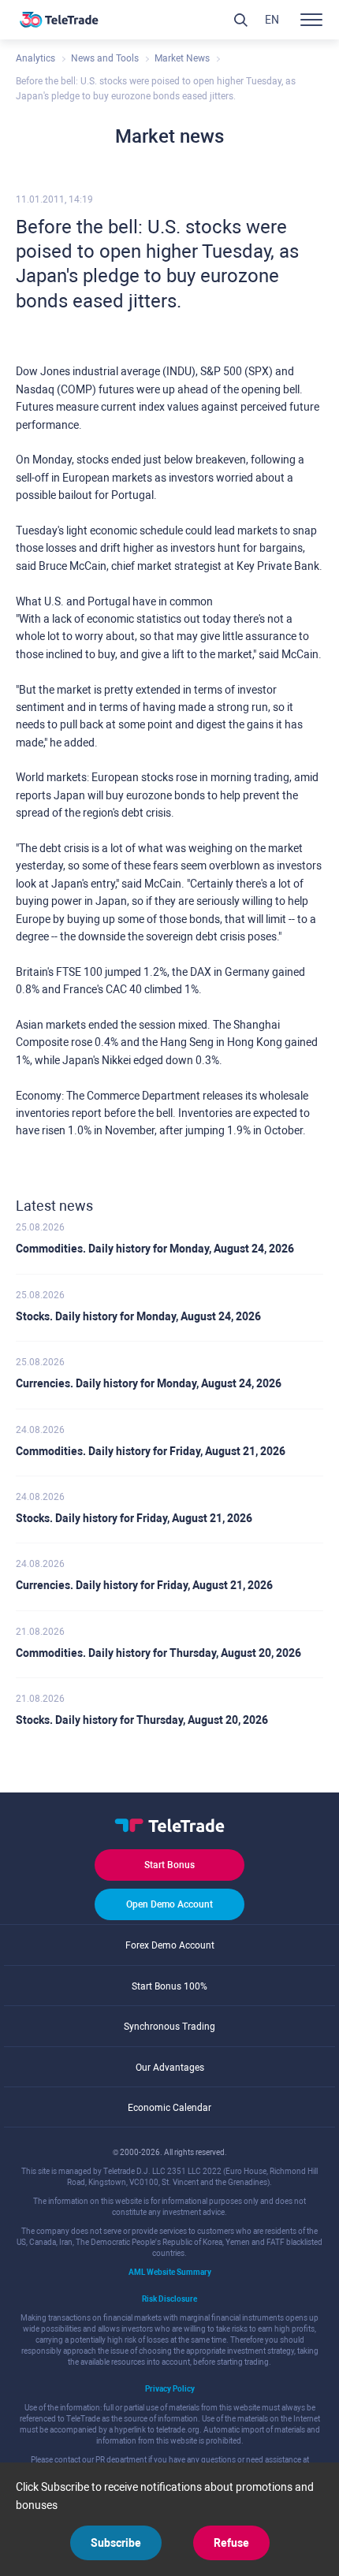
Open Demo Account (169, 1904)
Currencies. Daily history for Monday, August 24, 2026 (149, 1383)
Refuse (231, 2543)
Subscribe (116, 2543)
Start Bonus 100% (169, 1986)
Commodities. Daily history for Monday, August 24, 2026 (155, 1249)
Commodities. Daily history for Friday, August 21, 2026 (151, 1451)
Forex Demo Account (170, 1945)
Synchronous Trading (169, 2027)
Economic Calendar (169, 2108)
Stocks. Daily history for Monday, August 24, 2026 (138, 1316)
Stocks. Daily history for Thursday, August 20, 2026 (142, 1720)
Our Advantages (170, 2068)
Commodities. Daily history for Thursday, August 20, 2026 (158, 1653)
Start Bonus (169, 1865)
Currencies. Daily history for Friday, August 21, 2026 (144, 1585)
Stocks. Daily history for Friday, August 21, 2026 (134, 1518)
